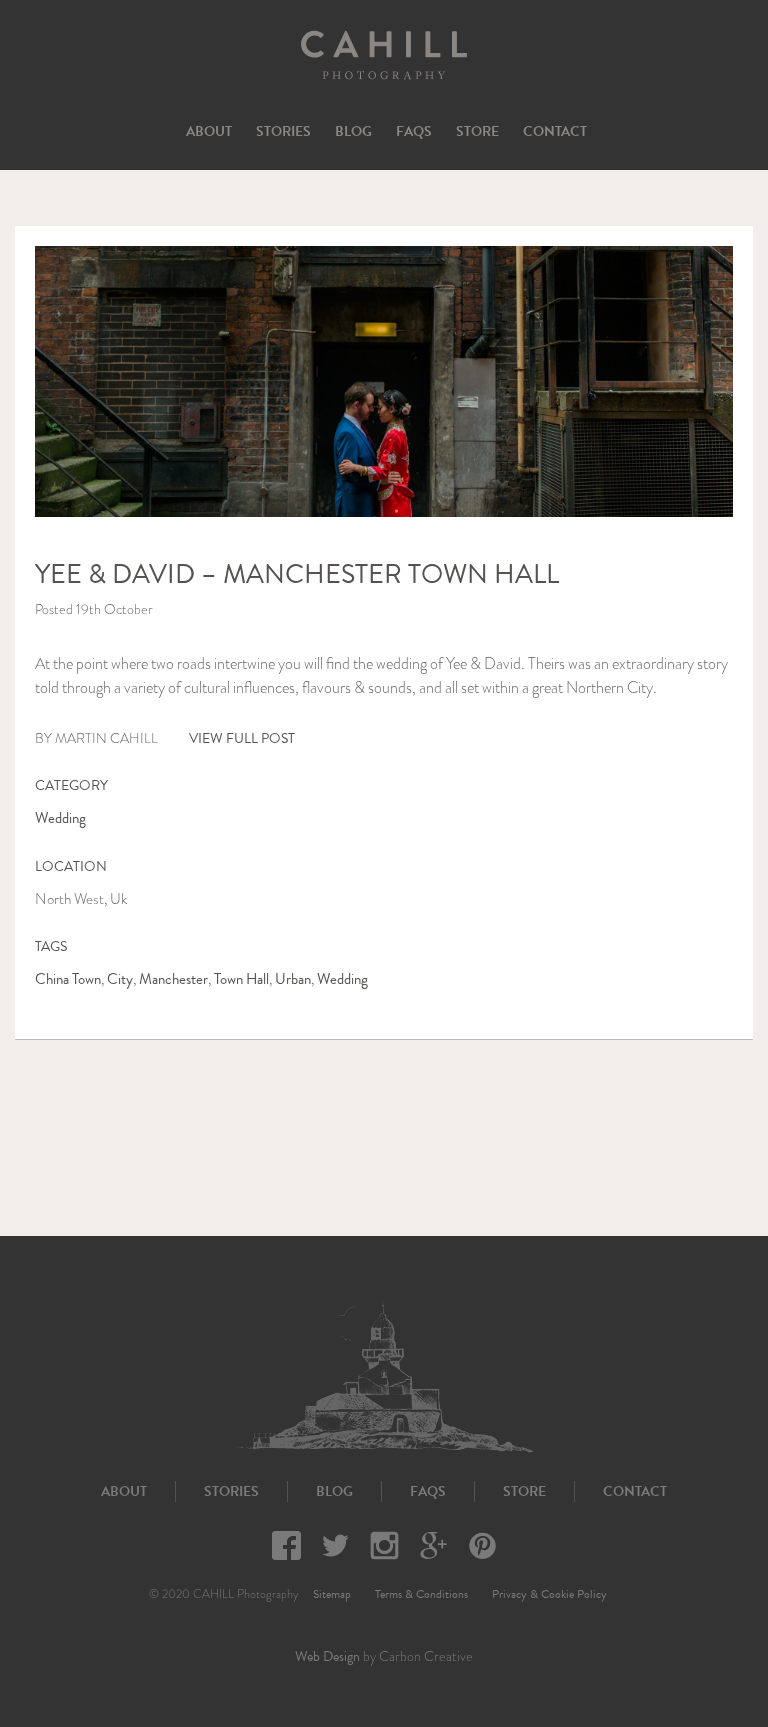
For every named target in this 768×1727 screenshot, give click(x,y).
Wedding (60, 818)
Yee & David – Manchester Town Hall (297, 574)
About (209, 131)
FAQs (414, 131)
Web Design (327, 1656)
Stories (283, 131)
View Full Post (242, 738)
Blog (353, 131)
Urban (293, 979)
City (120, 979)
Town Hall (241, 979)
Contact (555, 131)
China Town (68, 979)
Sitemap (332, 1594)
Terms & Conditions (421, 1594)
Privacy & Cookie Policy (549, 1594)
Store (477, 131)
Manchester (173, 979)
